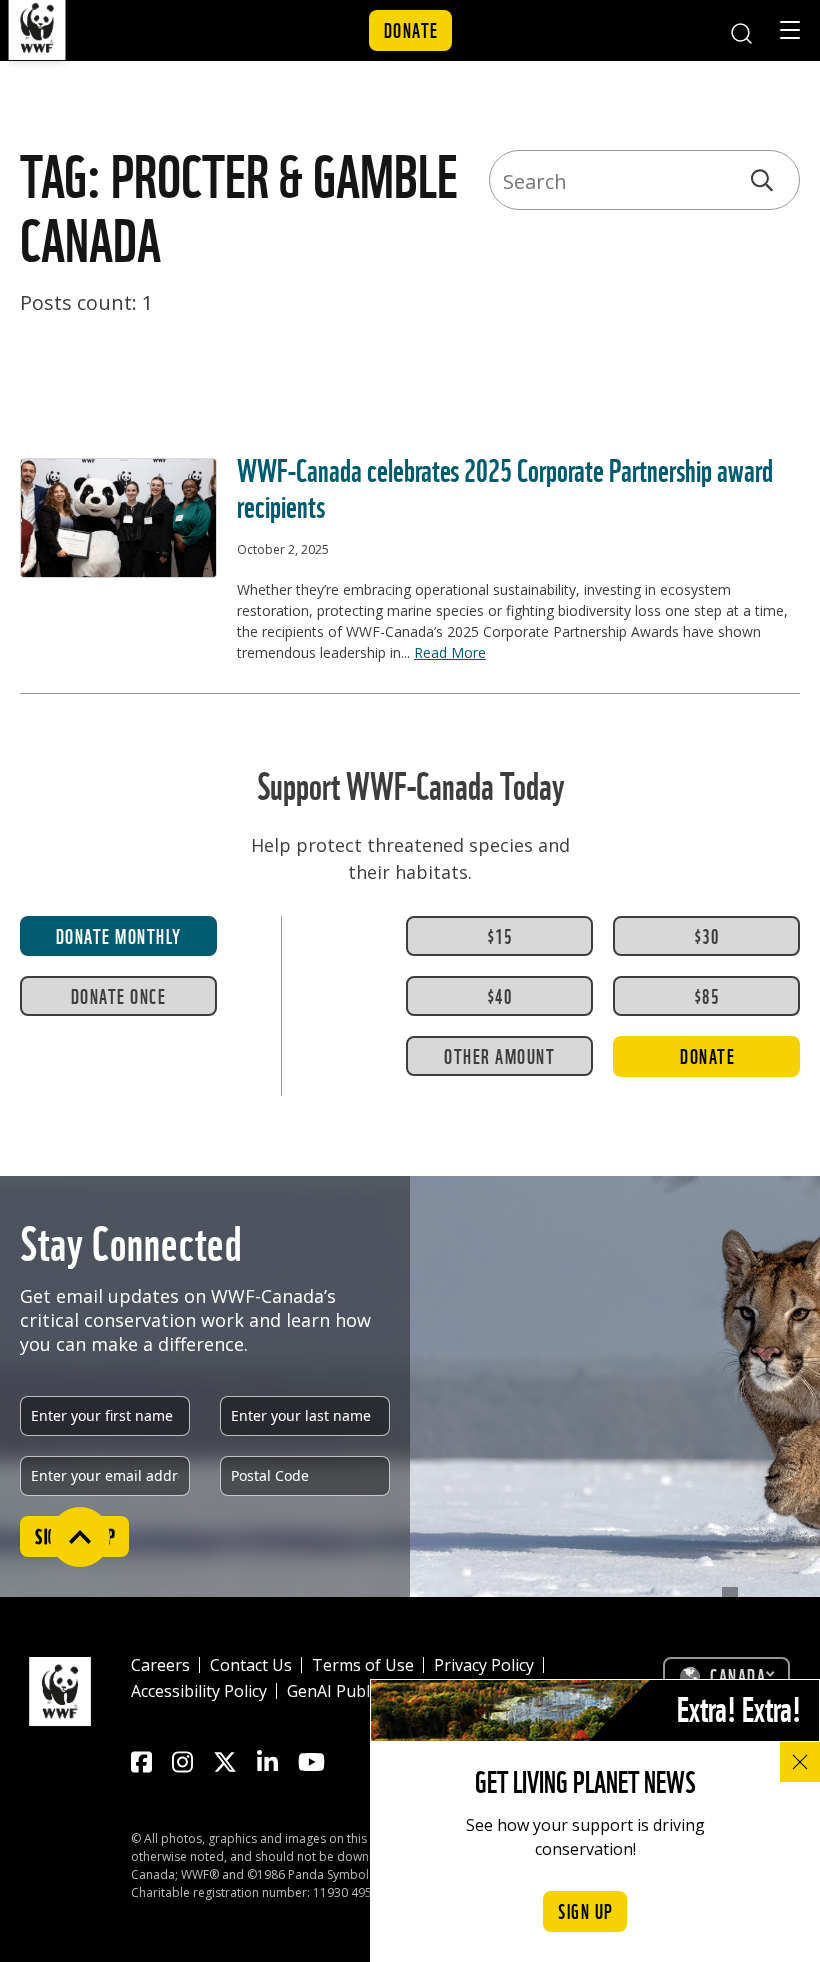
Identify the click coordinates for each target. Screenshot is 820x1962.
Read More (450, 652)
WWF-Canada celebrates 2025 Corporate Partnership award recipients (505, 485)
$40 (500, 995)
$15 (500, 935)
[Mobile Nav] (790, 33)
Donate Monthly (119, 935)
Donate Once (119, 995)
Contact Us (251, 1665)
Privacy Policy (484, 1665)
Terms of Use (363, 1665)
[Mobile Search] (740, 30)
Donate (411, 29)
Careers (160, 1665)
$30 (707, 935)
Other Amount (499, 1055)
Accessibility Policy (199, 1691)
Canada (738, 1675)
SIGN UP (586, 1910)
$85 (707, 995)
